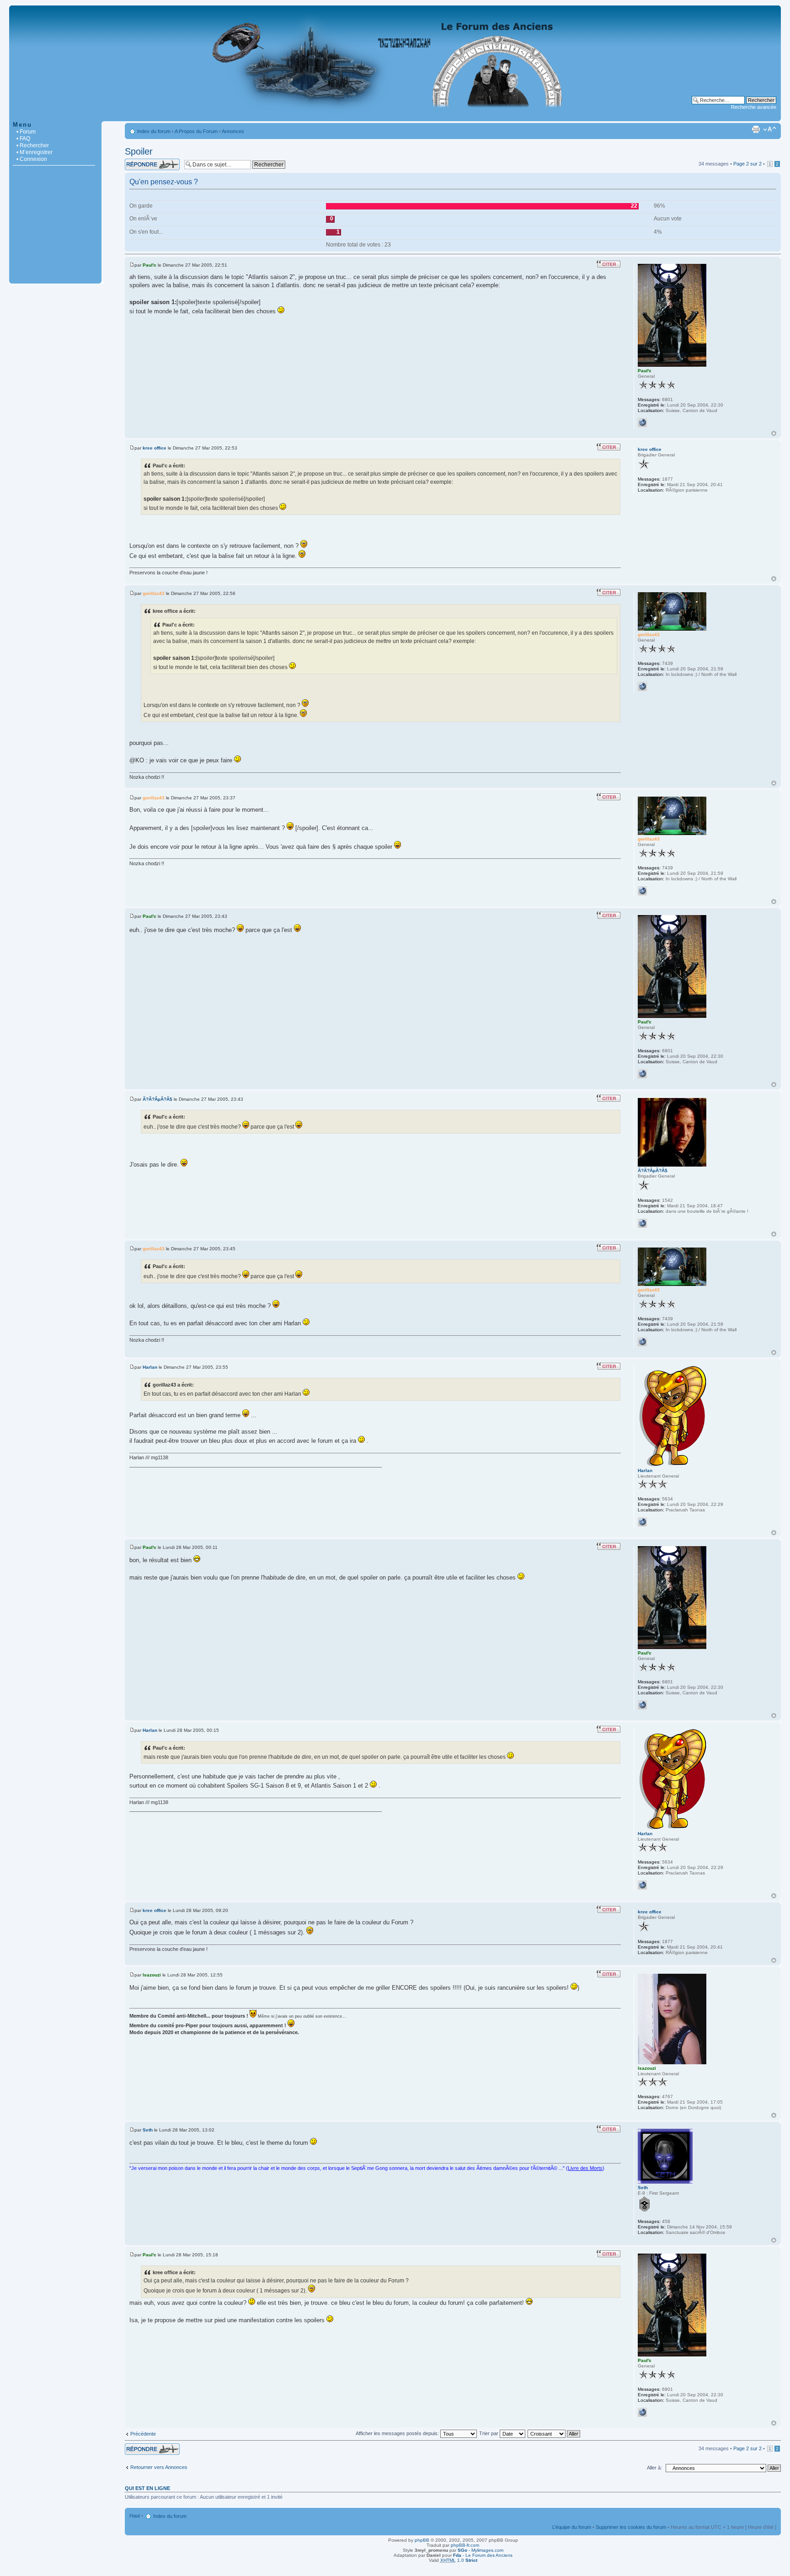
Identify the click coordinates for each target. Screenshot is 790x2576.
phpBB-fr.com (465, 2545)
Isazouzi (152, 1975)
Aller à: (654, 2468)
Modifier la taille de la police (770, 129)
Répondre (136, 161)
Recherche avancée (754, 107)
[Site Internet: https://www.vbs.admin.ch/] (642, 423)
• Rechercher (33, 145)
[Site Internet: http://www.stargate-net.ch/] (642, 686)
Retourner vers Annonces (159, 2467)
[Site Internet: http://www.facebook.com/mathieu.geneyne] (642, 1522)
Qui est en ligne (147, 2488)
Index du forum (154, 131)
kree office (155, 448)
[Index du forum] (395, 116)
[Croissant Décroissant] (554, 2433)
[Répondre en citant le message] (609, 264)
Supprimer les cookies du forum (631, 2527)
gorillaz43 (154, 593)
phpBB (422, 2540)
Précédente (143, 2434)
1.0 (459, 2560)
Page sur (747, 164)
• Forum (26, 132)
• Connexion (32, 159)
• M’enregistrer (35, 152)
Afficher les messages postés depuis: (398, 2433)
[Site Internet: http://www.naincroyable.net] (642, 1223)
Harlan (150, 1367)
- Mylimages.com (480, 2550)
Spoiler (139, 151)
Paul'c (149, 265)
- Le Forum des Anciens (483, 2555)
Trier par (489, 2433)
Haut (774, 433)
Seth (148, 2130)
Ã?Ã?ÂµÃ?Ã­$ (157, 1099)
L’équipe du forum (572, 2527)
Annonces (233, 131)
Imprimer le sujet (756, 129)
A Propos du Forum (196, 131)
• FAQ (23, 139)
